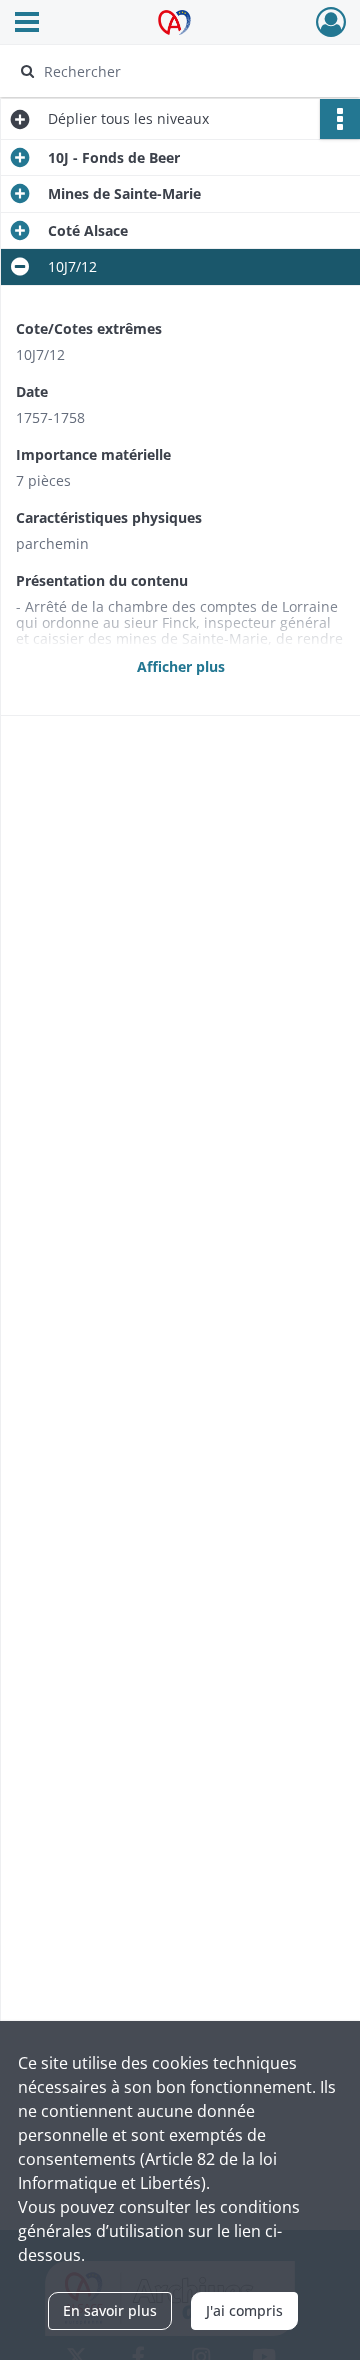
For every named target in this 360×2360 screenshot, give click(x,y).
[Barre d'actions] (340, 119)
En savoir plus (110, 2310)
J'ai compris (244, 2310)
